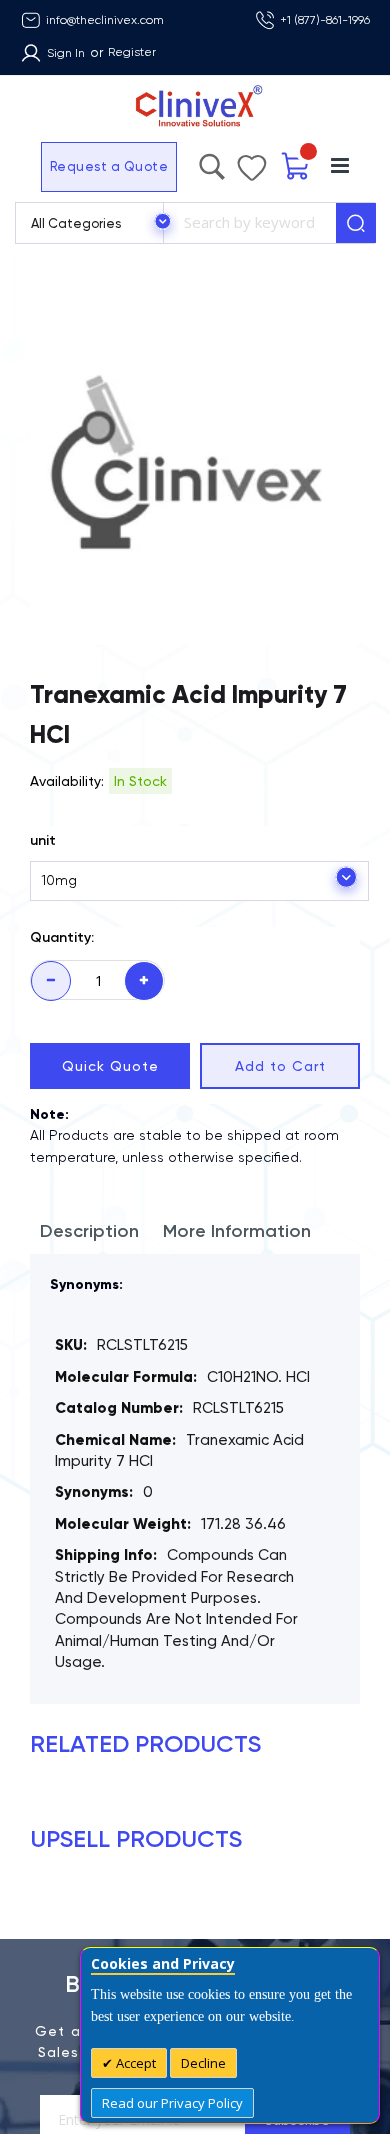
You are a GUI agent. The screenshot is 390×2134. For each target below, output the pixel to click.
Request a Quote (109, 166)
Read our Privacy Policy (172, 2103)
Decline (203, 2063)
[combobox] (249, 223)
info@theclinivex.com (105, 20)
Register (132, 52)
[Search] (356, 223)
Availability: (67, 781)
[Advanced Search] (212, 162)
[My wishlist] (252, 163)
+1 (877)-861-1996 (325, 20)
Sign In (66, 53)
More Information (237, 1231)
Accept (134, 2063)
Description (89, 1231)
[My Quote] (296, 166)
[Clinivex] (195, 106)
